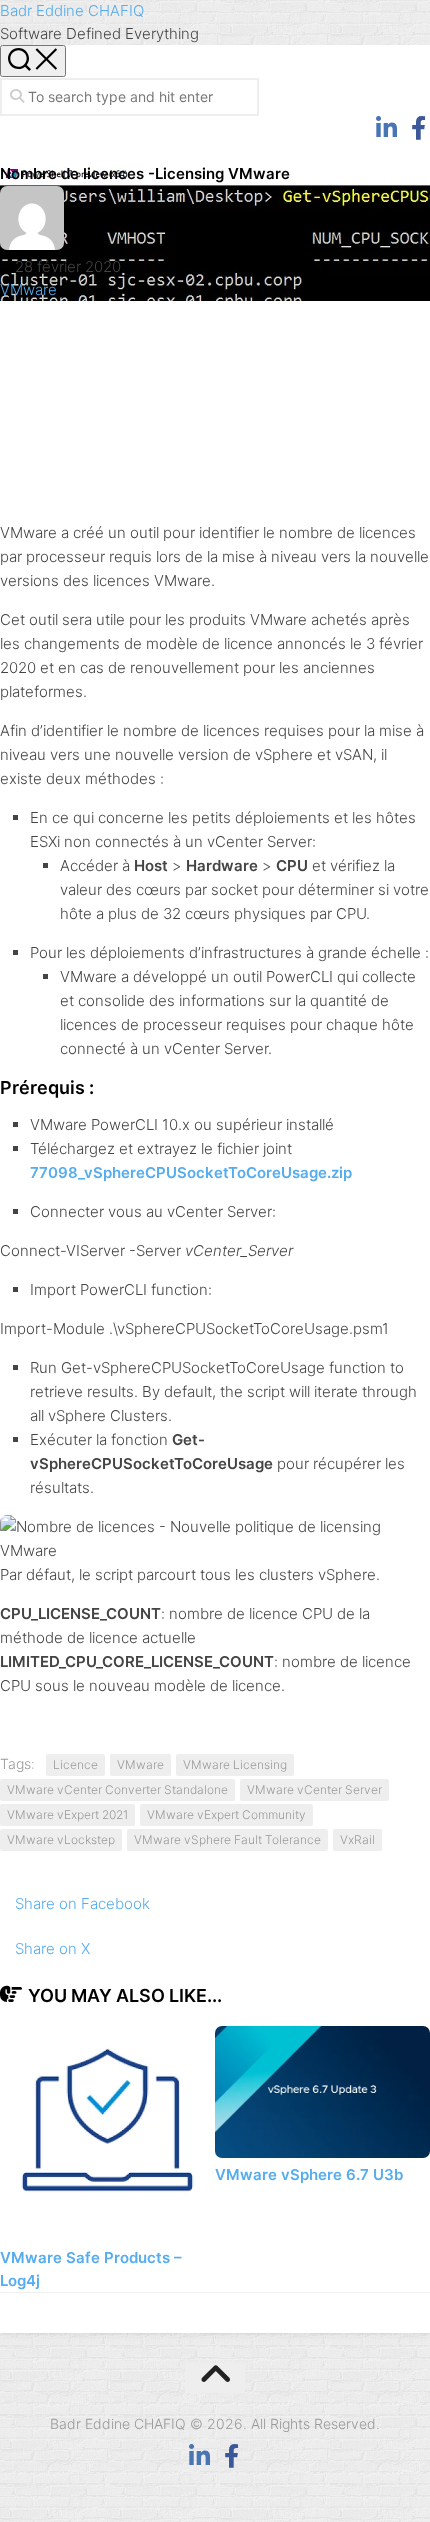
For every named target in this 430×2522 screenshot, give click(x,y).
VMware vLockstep (61, 1839)
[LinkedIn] (386, 128)
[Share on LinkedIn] (215, 458)
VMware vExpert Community (226, 1814)
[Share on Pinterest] (215, 413)
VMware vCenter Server (314, 1789)
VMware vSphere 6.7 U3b (309, 2174)
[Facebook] (418, 128)
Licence (75, 1764)
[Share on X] (215, 323)
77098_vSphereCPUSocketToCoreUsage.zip (191, 1172)
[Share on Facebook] (215, 368)
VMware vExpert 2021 (67, 1814)
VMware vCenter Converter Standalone (117, 1789)
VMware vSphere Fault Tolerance (227, 1839)
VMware (28, 289)
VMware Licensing (235, 1764)
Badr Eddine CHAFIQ (72, 10)
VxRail (357, 1839)
